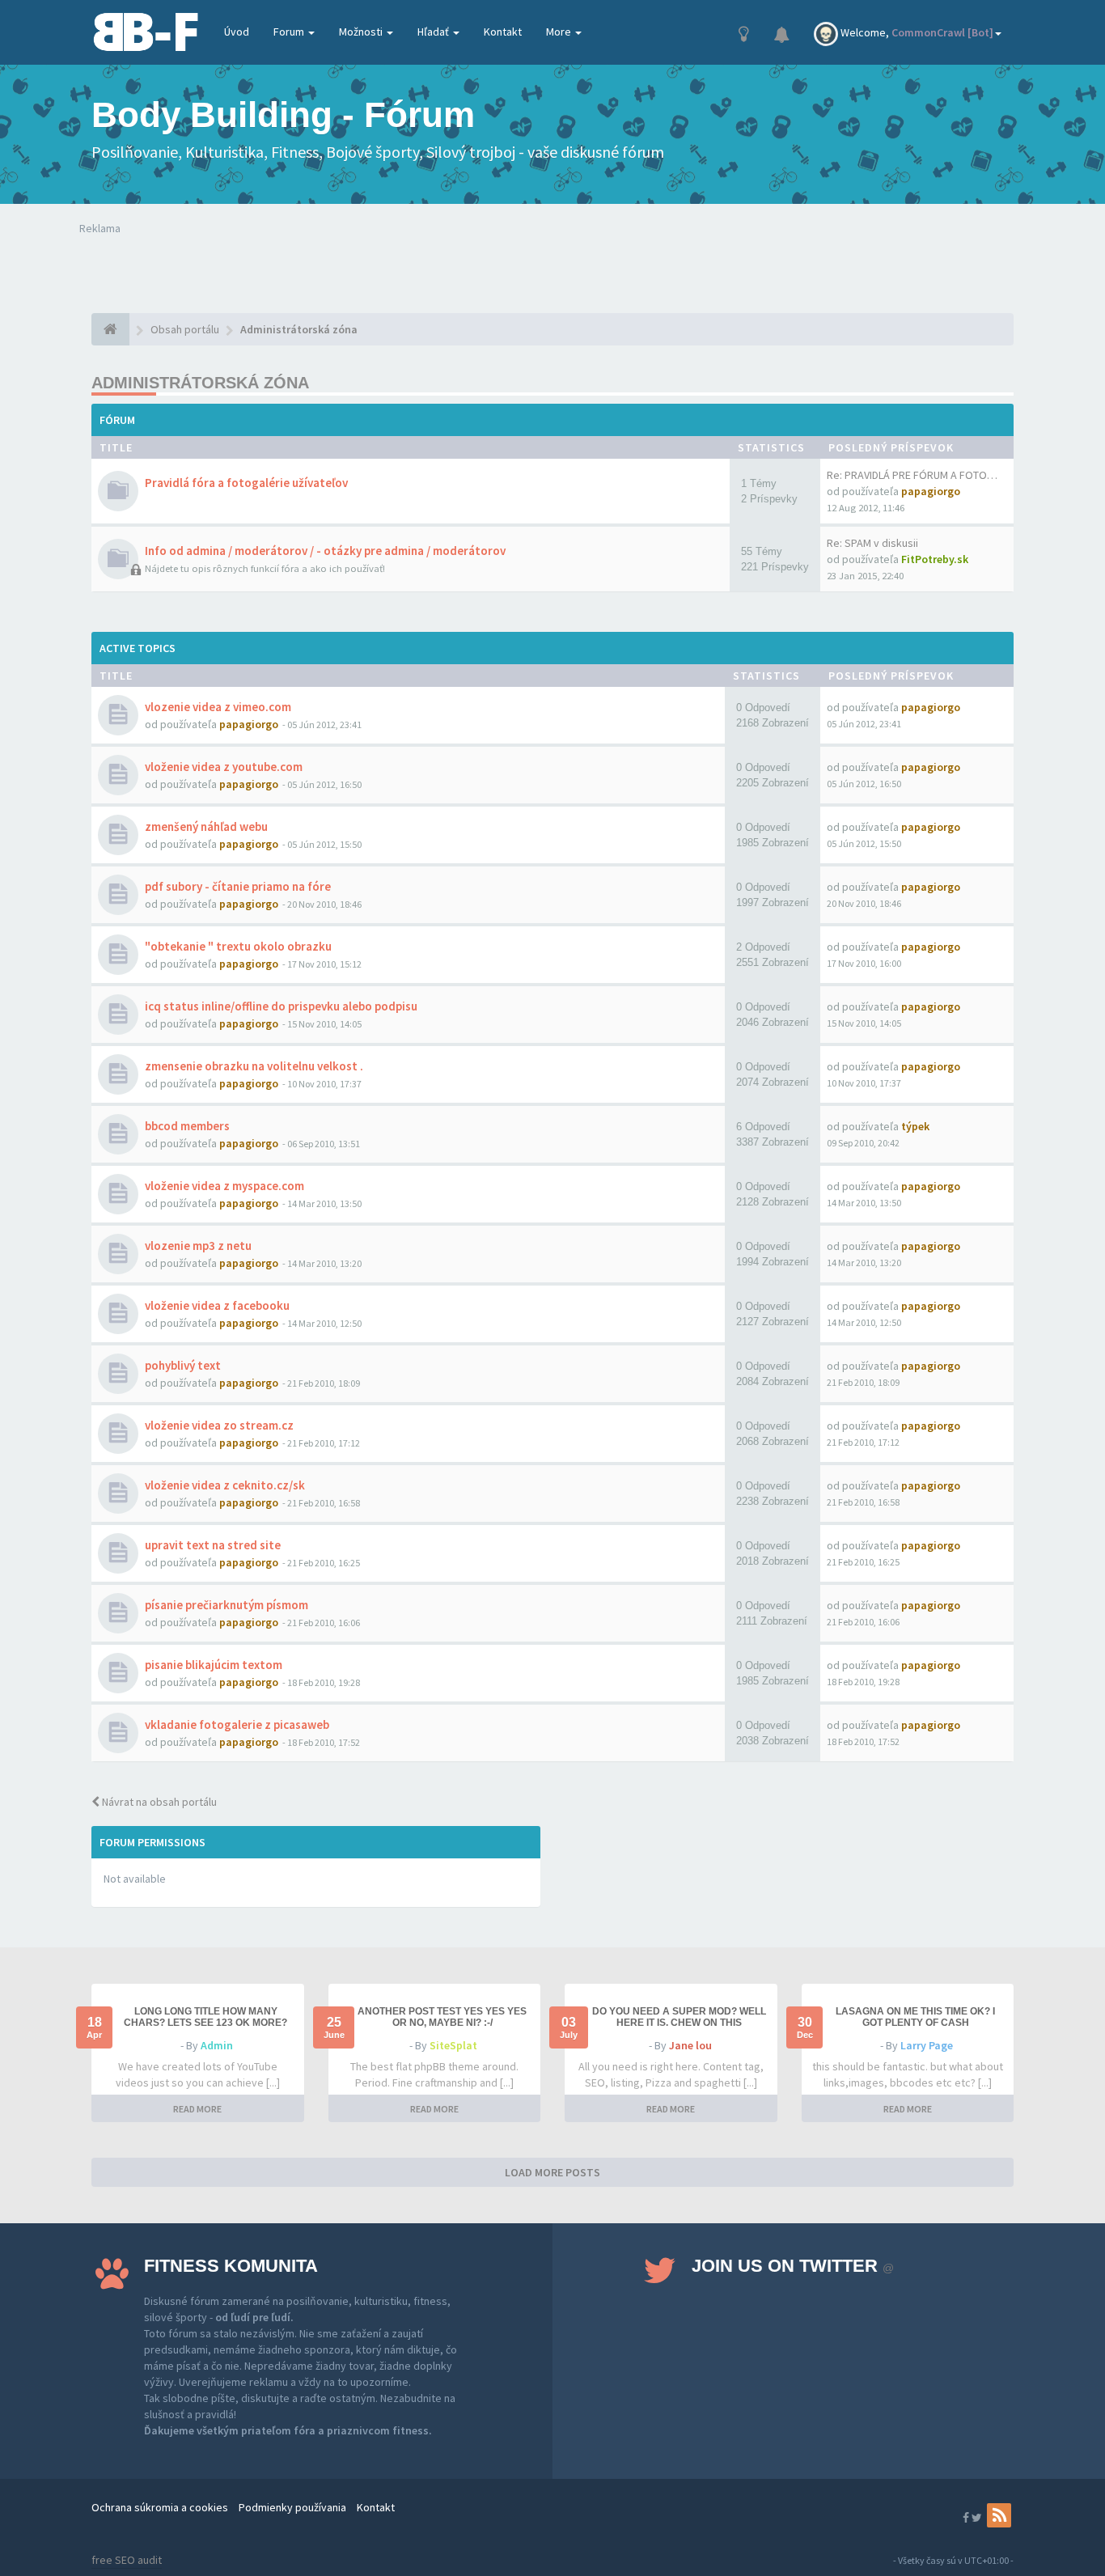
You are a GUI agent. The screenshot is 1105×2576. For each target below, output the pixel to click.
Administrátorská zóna (200, 383)
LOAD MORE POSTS (552, 2172)
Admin (217, 2045)
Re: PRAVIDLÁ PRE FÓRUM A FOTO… (912, 475)
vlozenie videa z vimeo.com (218, 707)
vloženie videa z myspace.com (224, 1186)
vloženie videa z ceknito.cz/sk (225, 1485)
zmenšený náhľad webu (206, 826)
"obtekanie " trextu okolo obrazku (238, 946)
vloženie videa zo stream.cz (219, 1425)
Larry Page (927, 2045)
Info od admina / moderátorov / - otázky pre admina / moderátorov (325, 551)
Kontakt (503, 32)
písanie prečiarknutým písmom (227, 1605)
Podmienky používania (292, 2507)
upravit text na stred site (213, 1545)
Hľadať (434, 32)
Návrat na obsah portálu (158, 1802)
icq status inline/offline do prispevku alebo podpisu (281, 1006)
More (560, 32)
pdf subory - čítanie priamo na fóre (238, 886)
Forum (290, 32)
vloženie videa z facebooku (217, 1305)
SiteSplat (453, 2045)
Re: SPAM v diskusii (872, 543)
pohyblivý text (183, 1365)
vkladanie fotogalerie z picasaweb (237, 1724)
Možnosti (362, 32)
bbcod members (187, 1126)
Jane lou (690, 2045)
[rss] (999, 2515)
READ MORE (197, 2109)
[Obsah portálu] (110, 329)
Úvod (237, 32)
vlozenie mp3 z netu (198, 1246)
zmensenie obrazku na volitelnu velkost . (254, 1066)
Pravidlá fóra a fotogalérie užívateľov (246, 483)
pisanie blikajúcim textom (214, 1665)
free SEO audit (127, 2560)
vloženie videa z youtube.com (224, 767)
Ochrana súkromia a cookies (160, 2507)
